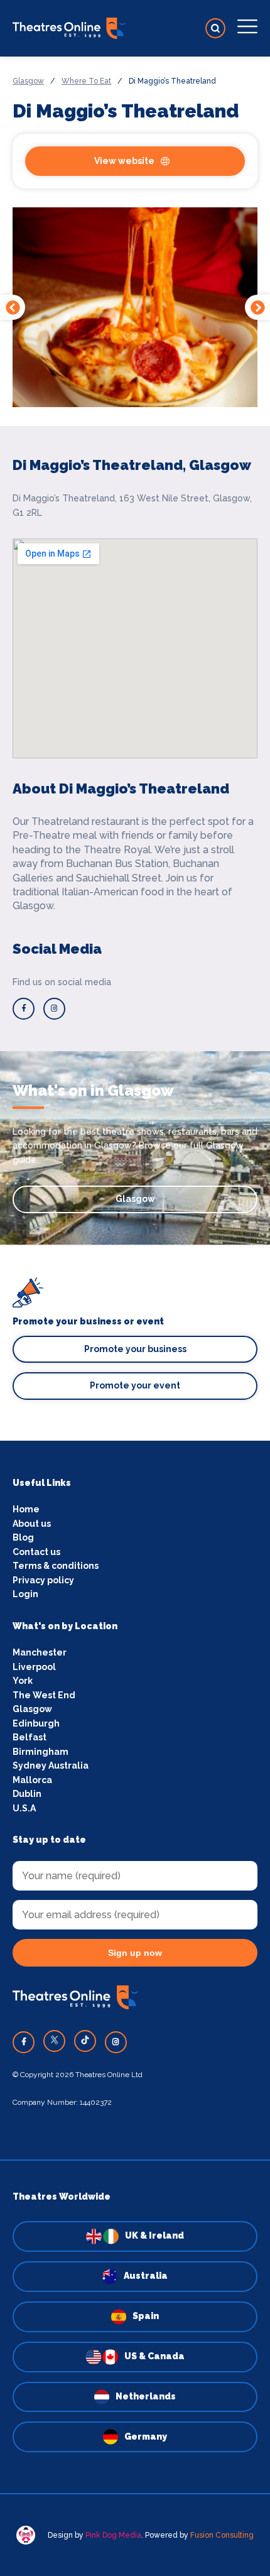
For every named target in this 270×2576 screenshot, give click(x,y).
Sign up (135, 1397)
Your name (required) (80, 1322)
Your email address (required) (100, 1257)
